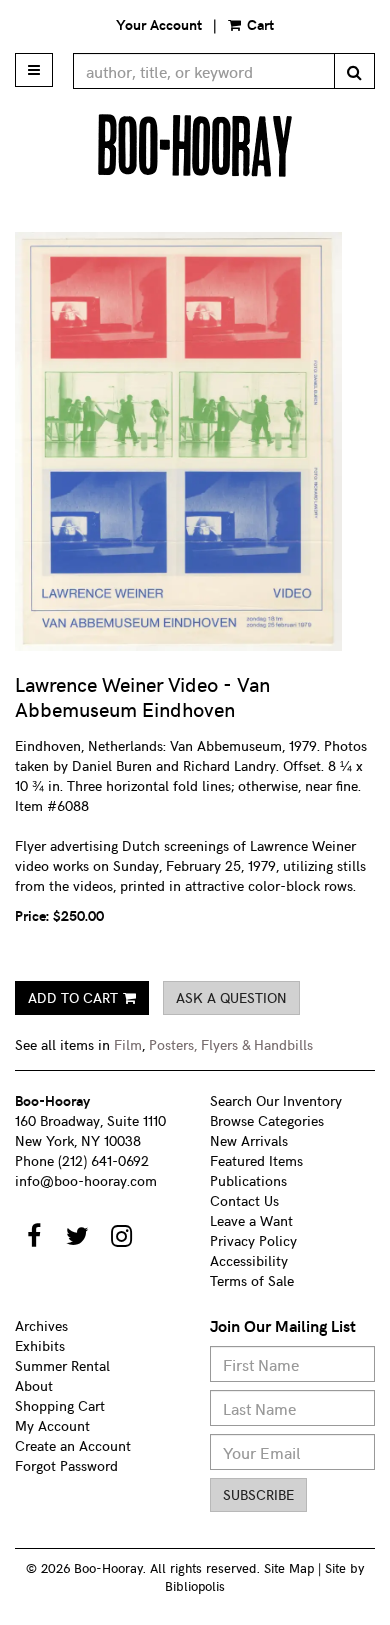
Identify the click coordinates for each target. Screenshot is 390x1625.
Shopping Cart (60, 1405)
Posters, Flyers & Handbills (231, 1044)
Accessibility (249, 1260)
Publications (248, 1180)
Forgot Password (66, 1465)
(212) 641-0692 (103, 1160)
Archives (41, 1325)
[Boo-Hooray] (195, 145)
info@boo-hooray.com (86, 1180)
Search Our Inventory (276, 1100)
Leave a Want (251, 1220)
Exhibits (40, 1345)
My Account (52, 1425)
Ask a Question (231, 997)
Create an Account (73, 1445)
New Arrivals (249, 1140)
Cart (258, 24)
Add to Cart (73, 997)
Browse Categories (267, 1120)
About (34, 1385)
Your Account (159, 24)
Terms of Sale (252, 1280)
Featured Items (256, 1160)
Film (128, 1044)
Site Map (289, 1567)
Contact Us (244, 1200)
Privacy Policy (253, 1240)
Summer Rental (62, 1365)
